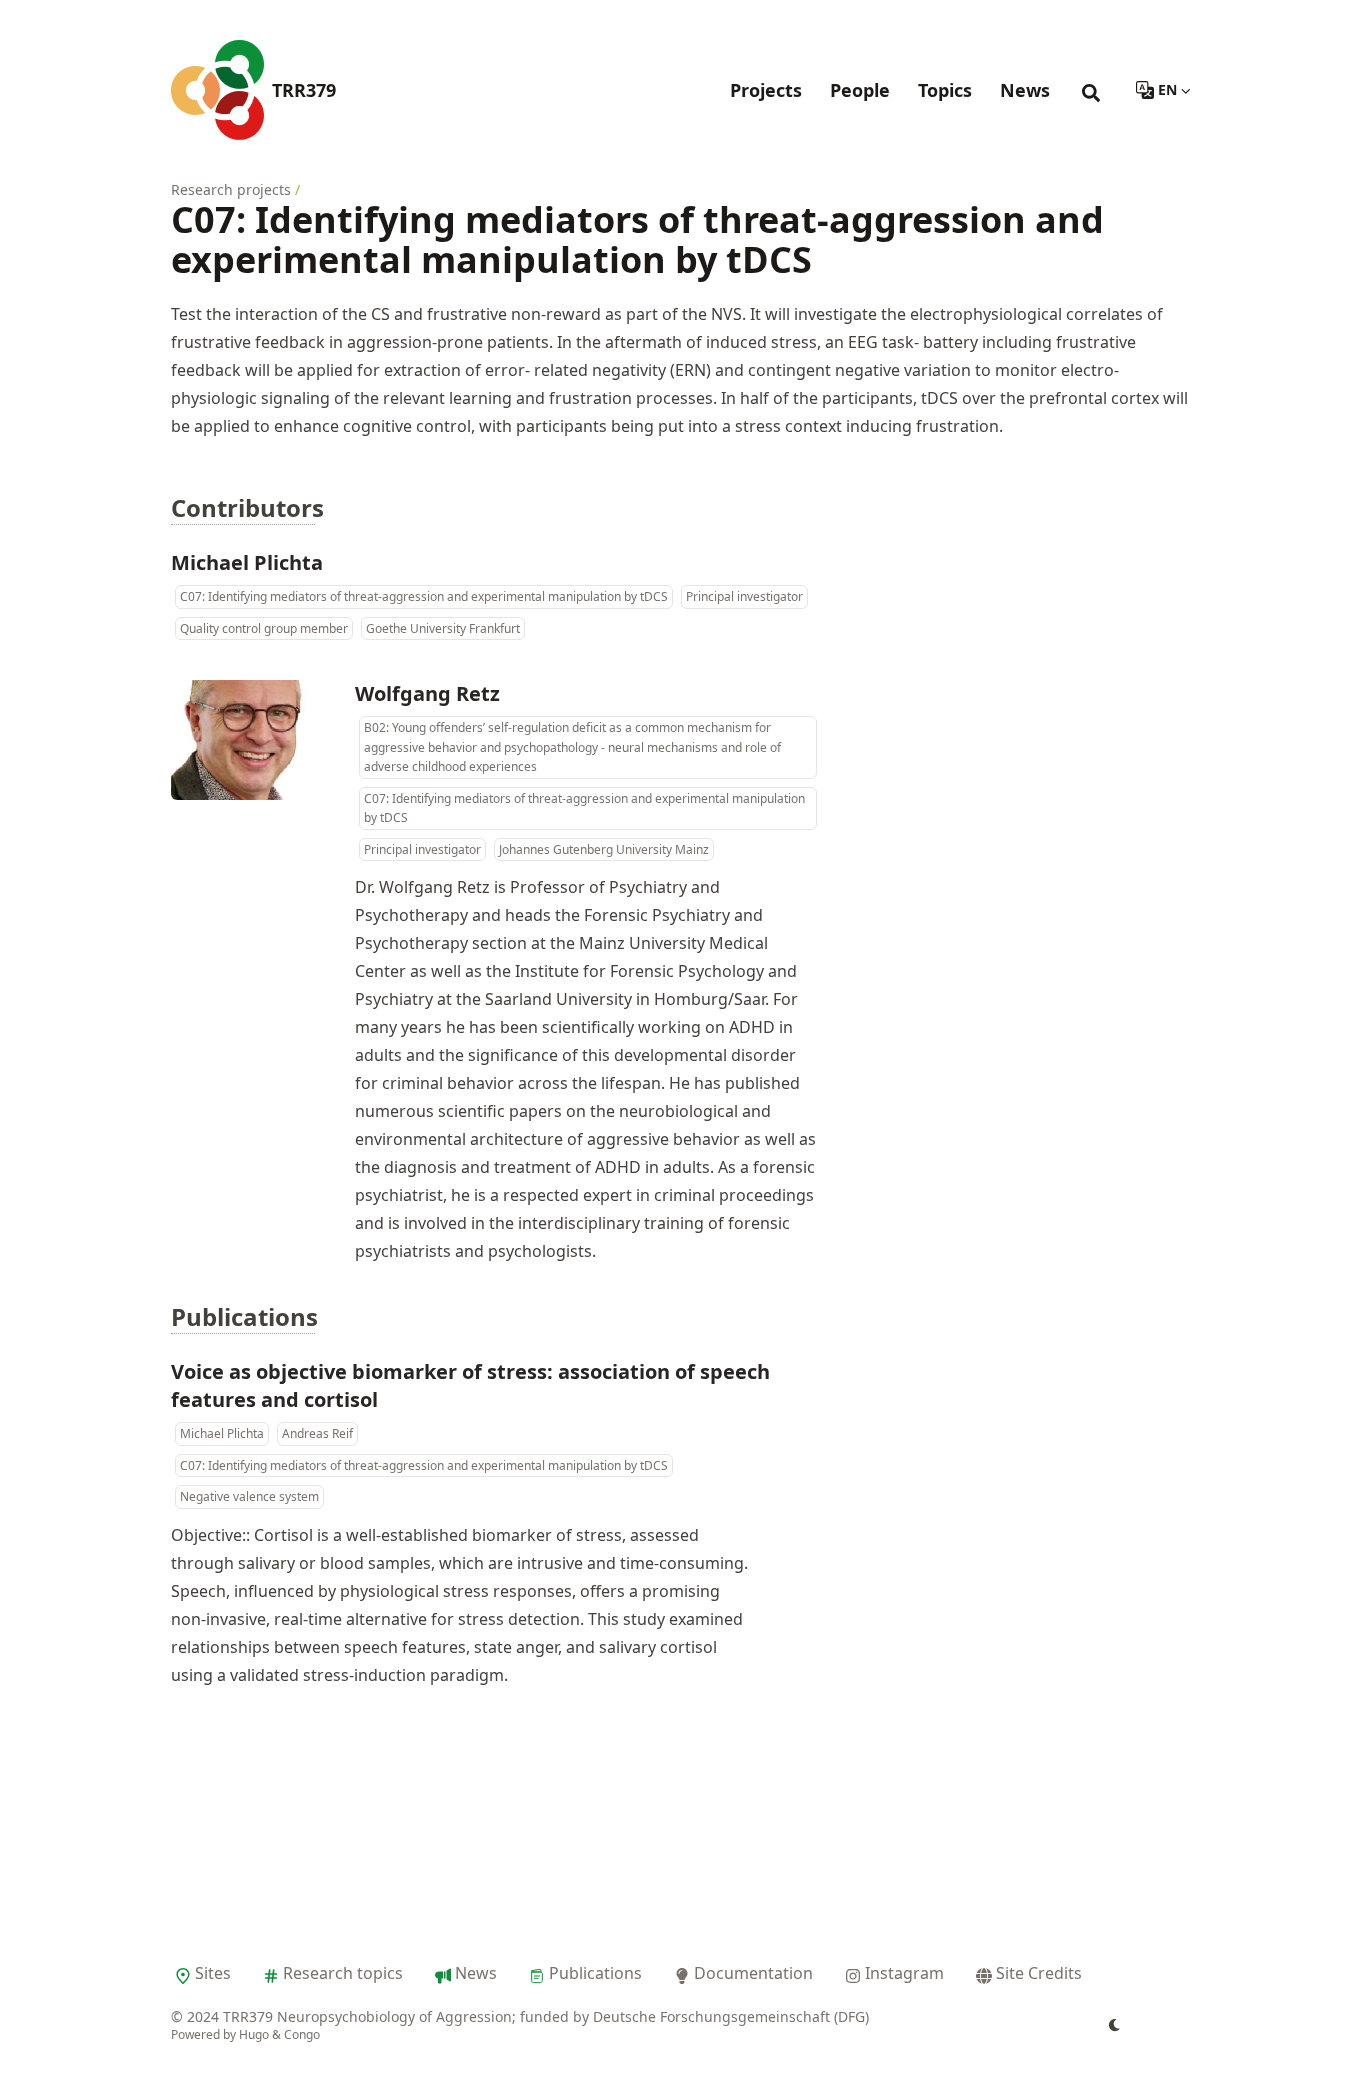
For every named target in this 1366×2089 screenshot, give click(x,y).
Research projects (231, 189)
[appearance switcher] (1115, 2025)
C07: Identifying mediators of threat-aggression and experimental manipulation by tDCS (424, 596)
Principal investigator (744, 596)
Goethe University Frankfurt (443, 628)
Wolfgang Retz (427, 693)
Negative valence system (249, 1496)
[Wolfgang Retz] (251, 740)
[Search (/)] (1091, 90)
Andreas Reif (317, 1433)
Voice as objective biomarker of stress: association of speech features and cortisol (470, 1385)
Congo (302, 2034)
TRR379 (304, 90)
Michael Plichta (247, 562)
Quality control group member (264, 628)
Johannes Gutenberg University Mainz (604, 849)
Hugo (254, 2034)
